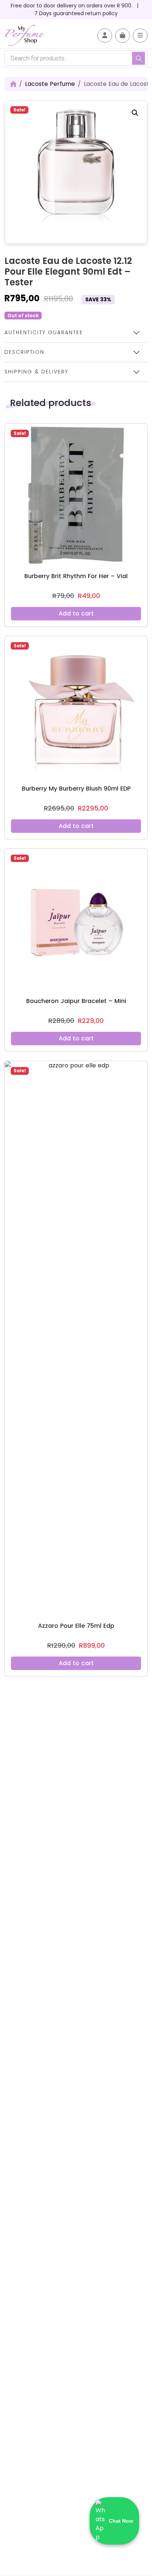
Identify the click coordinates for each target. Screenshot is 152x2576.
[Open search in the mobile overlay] (76, 58)
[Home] (13, 84)
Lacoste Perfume (50, 84)
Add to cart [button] (76, 613)
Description (24, 352)
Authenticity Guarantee (44, 332)
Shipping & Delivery (36, 372)
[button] (135, 113)
